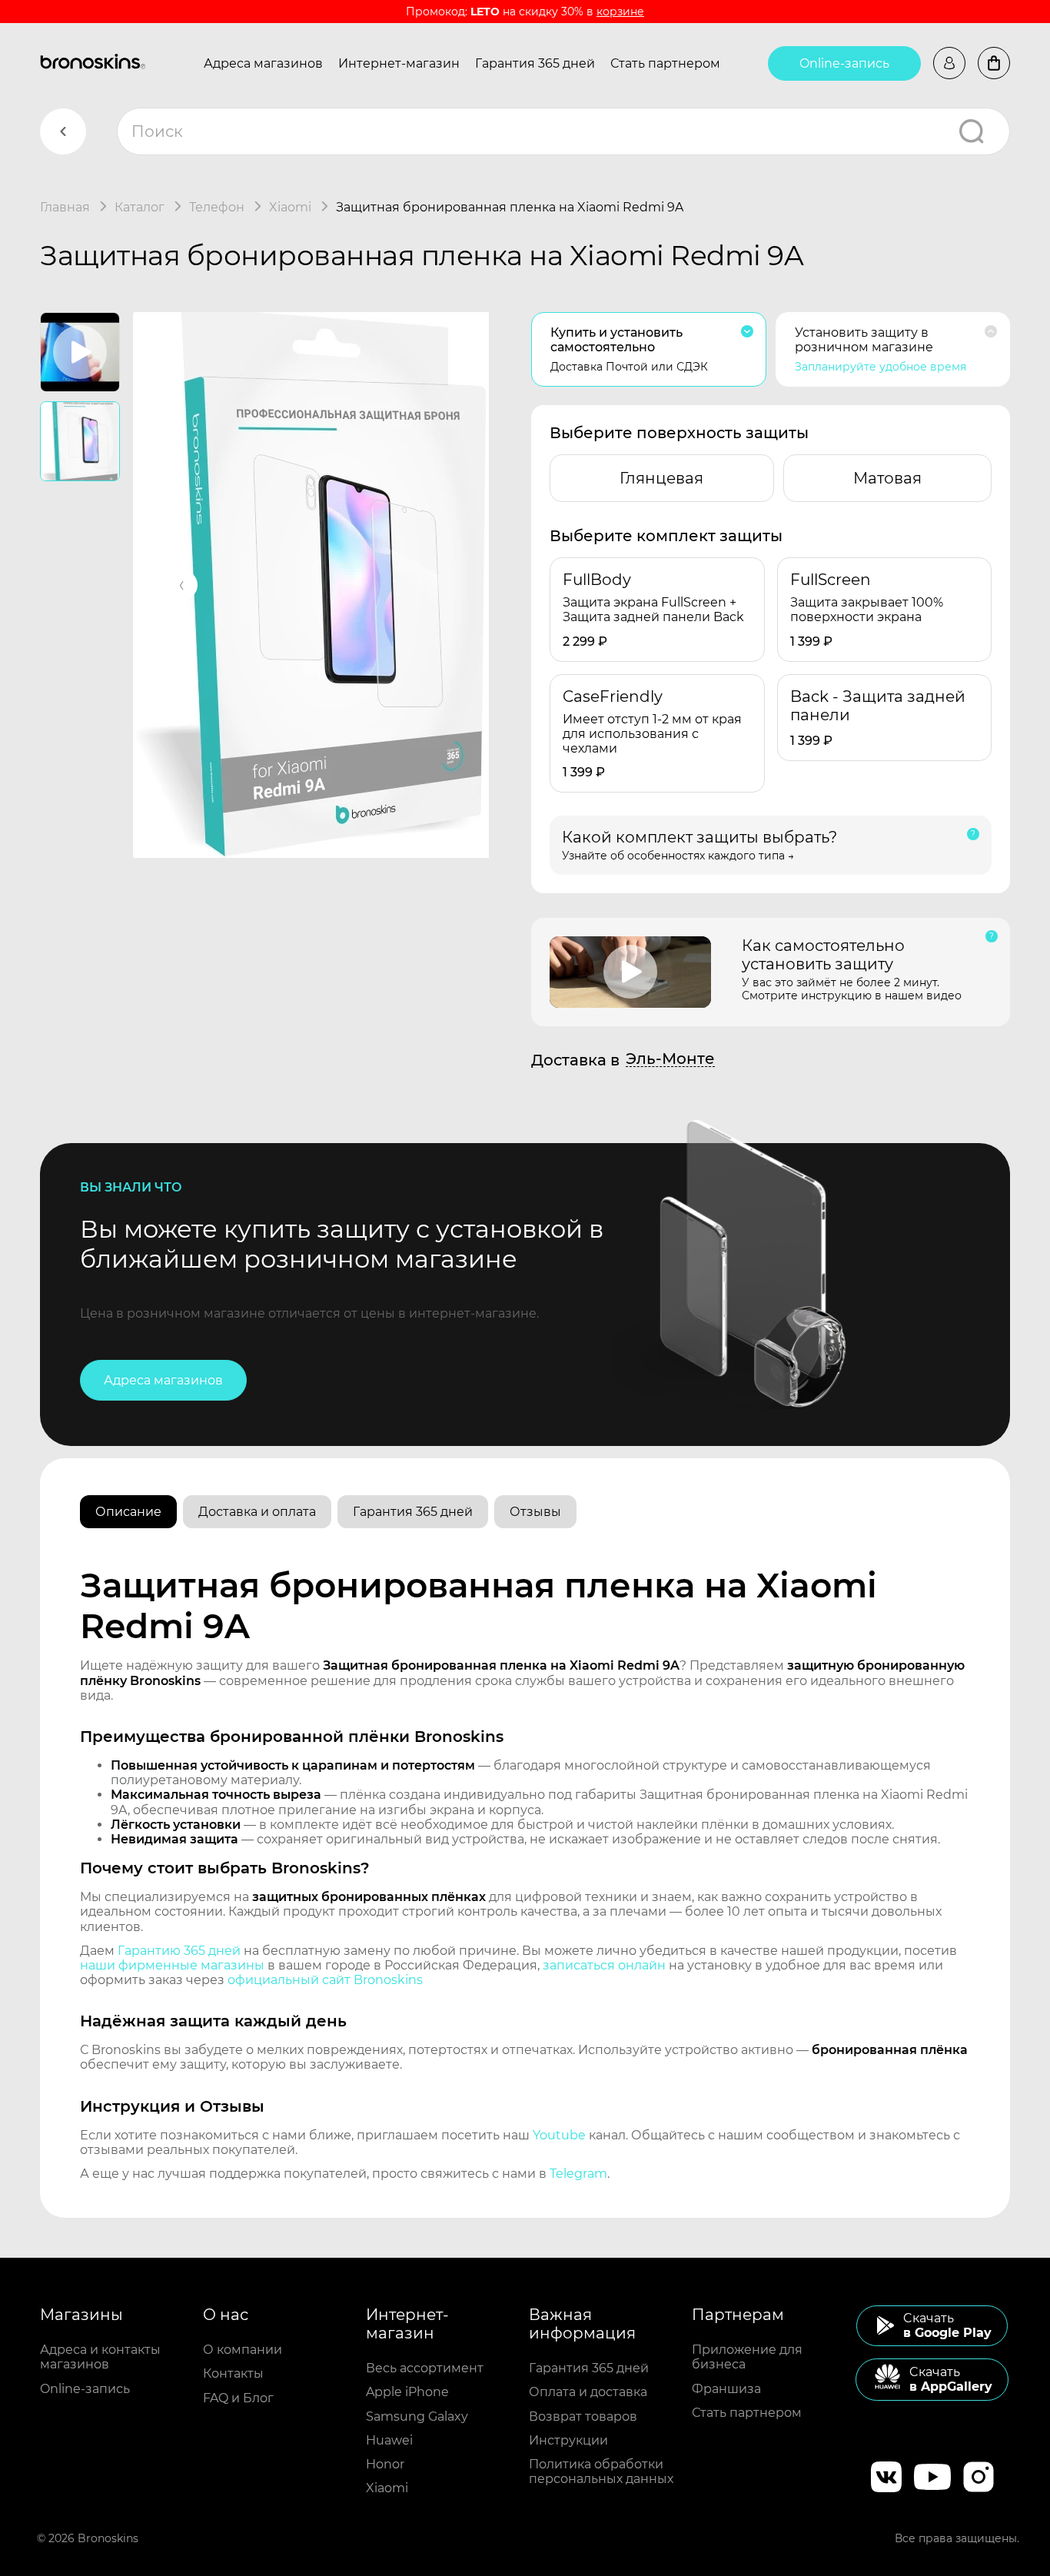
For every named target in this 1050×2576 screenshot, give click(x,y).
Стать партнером (665, 63)
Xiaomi (387, 2488)
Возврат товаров (583, 2416)
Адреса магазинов (263, 63)
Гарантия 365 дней (535, 63)
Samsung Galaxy (417, 2416)
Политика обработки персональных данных (601, 2471)
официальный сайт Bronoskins (325, 1980)
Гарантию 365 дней (179, 1951)
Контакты (233, 2373)
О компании (243, 2350)
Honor (385, 2464)
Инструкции (568, 2440)
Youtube (559, 2135)
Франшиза (726, 2389)
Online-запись (844, 63)
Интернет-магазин (399, 63)
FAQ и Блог (238, 2398)
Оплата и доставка (588, 2392)
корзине (620, 12)
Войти (949, 63)
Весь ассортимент (425, 2368)
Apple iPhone (407, 2392)
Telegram (578, 2174)
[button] (182, 585)
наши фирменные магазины (172, 1965)
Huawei (389, 2440)
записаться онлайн (604, 1965)
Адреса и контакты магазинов (100, 2357)
